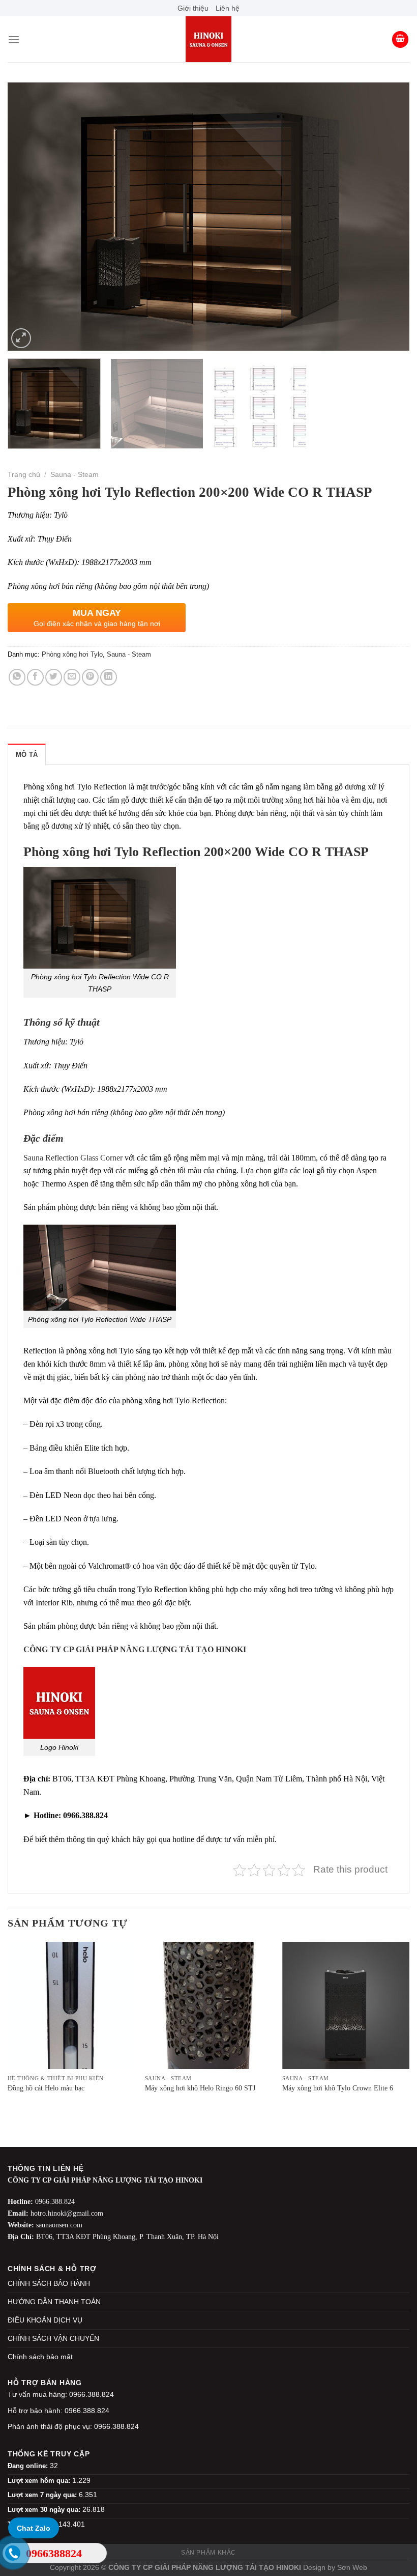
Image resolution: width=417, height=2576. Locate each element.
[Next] (389, 217)
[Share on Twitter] (54, 677)
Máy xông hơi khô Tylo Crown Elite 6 (338, 2088)
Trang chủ (24, 475)
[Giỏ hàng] (400, 39)
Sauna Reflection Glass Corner (74, 1158)
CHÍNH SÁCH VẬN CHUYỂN (53, 2338)
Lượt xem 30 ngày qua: (45, 2510)
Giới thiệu (193, 8)
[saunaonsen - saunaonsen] (208, 39)
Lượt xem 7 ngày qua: (43, 2495)
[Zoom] (21, 338)
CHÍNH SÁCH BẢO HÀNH (49, 2283)
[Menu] (14, 39)
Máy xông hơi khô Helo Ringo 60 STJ (200, 2088)
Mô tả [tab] (27, 755)
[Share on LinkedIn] (109, 677)
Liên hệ (228, 8)
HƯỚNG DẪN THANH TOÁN (54, 2302)
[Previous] (28, 217)
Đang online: (29, 2466)
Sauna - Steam (75, 475)
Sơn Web (352, 2567)
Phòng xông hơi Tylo (72, 654)
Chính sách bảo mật (40, 2357)
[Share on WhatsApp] (17, 677)
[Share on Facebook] (35, 677)
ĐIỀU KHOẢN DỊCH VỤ (45, 2320)
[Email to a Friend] (72, 677)
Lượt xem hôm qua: (40, 2481)
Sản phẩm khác (208, 2553)
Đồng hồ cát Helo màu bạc (46, 2088)
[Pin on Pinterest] (90, 677)
